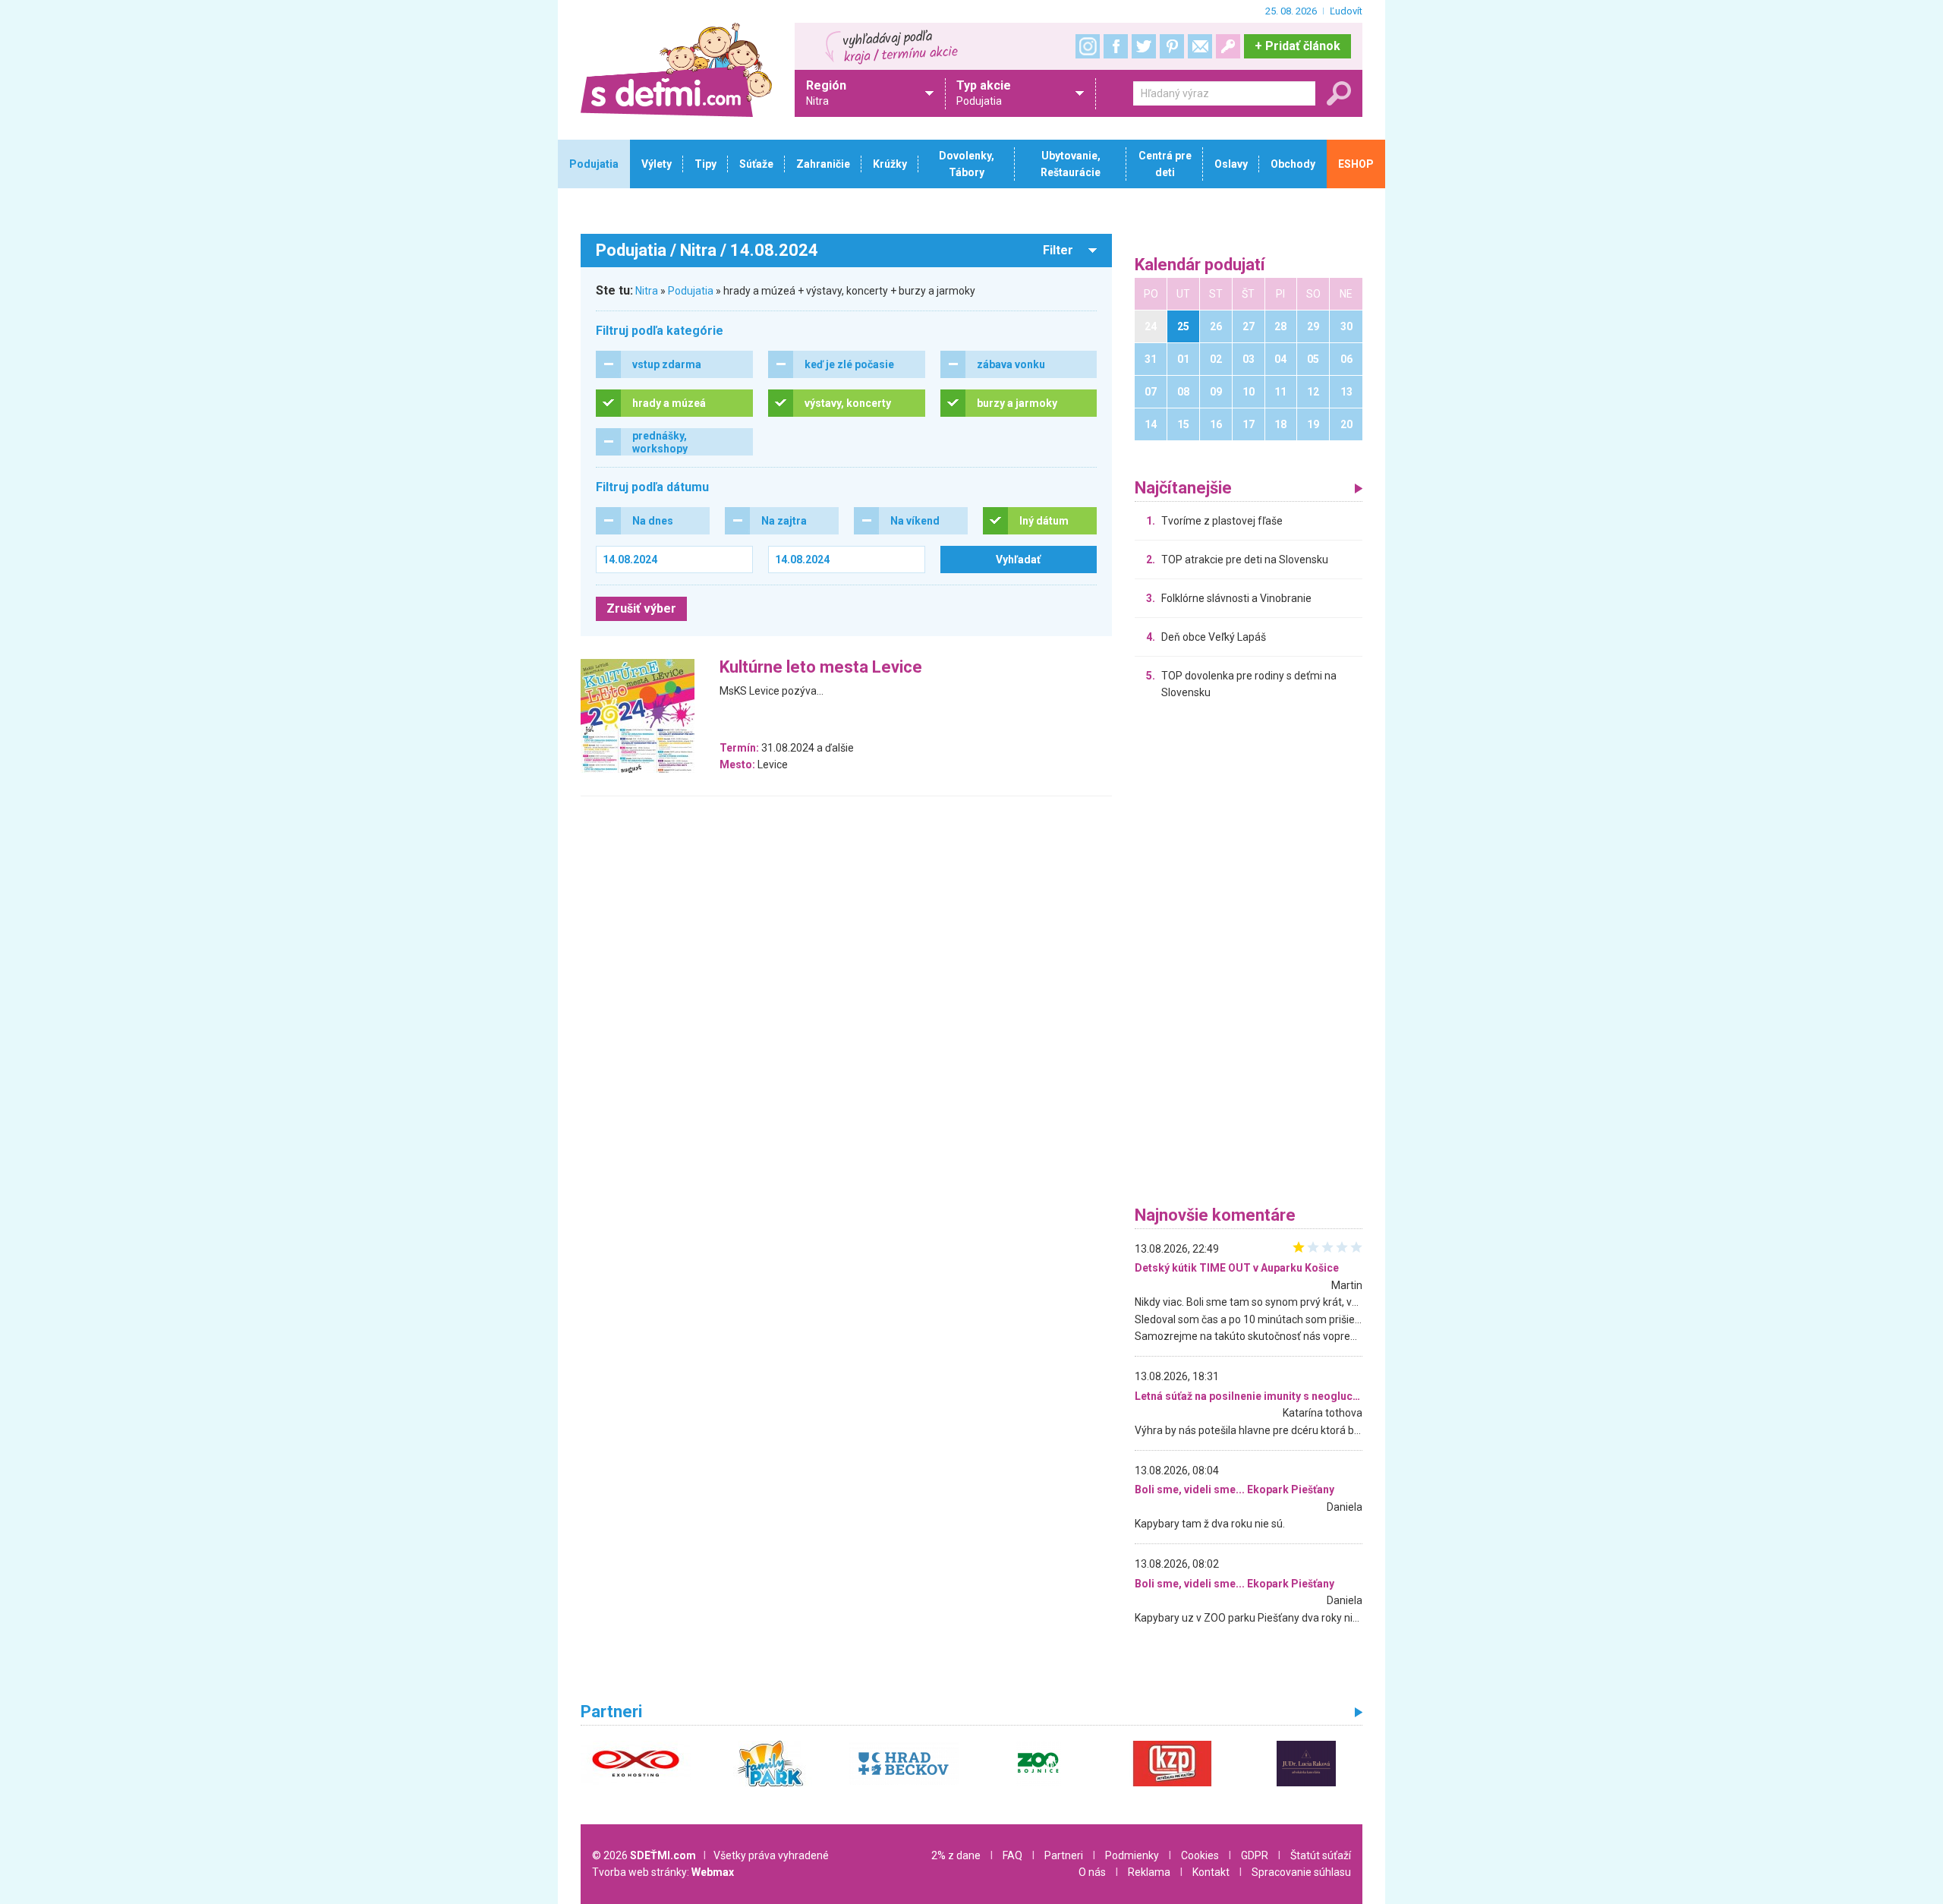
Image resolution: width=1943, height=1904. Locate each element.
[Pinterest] (1172, 46)
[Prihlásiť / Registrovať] (1228, 46)
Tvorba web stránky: (663, 1872)
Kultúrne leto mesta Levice (821, 668)
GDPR (1255, 1855)
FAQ (1012, 1855)
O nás (1092, 1872)
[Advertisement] (1249, 957)
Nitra (647, 291)
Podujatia (691, 291)
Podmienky (1132, 1855)
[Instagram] (1088, 46)
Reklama (1149, 1872)
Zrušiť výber (641, 608)
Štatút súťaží (1321, 1855)
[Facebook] (1116, 46)
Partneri (1064, 1855)
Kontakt (1211, 1872)
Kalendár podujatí (1200, 265)
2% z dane (956, 1855)
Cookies (1200, 1855)
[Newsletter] (1200, 46)
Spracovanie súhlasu (1301, 1872)
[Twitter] (1144, 46)
